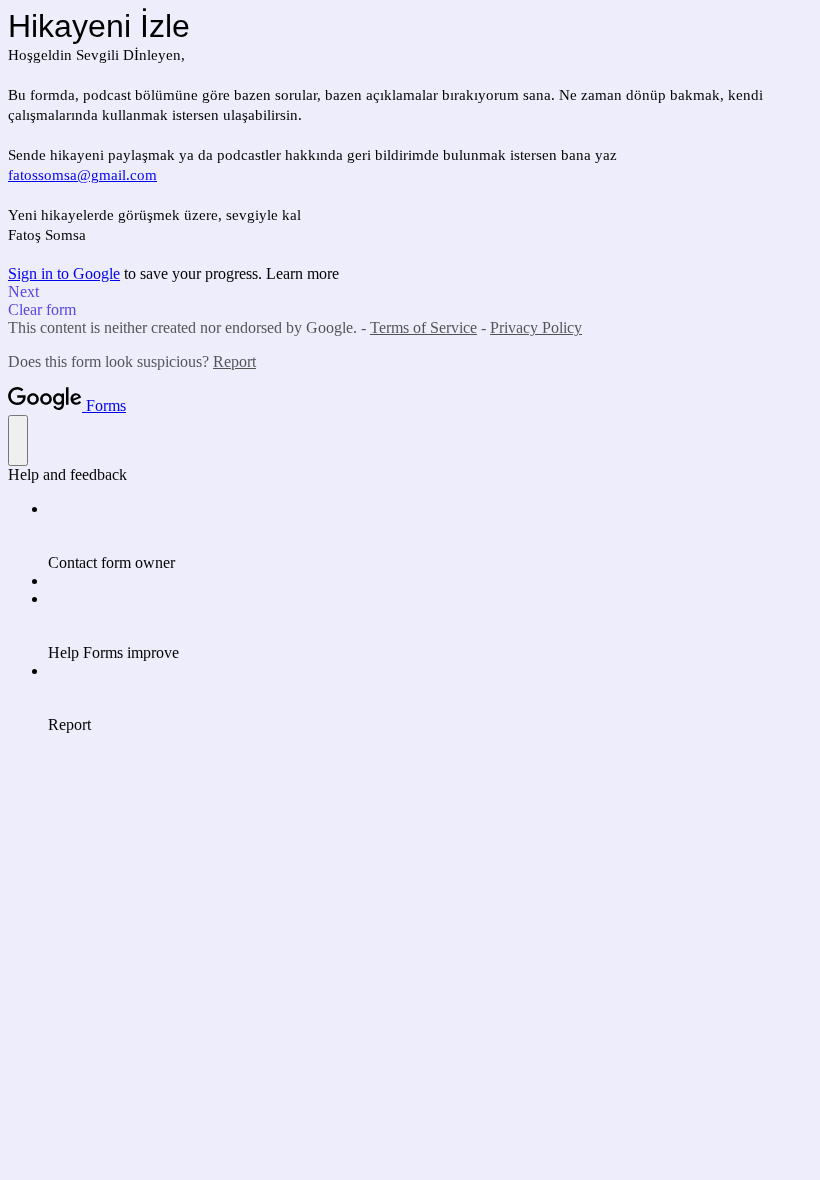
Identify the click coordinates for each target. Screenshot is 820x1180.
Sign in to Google (64, 273)
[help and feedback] (18, 440)
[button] (410, 292)
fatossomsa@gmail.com (82, 175)
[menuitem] (430, 536)
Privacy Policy (536, 327)
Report (234, 361)
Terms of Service (423, 327)
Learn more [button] (302, 273)
